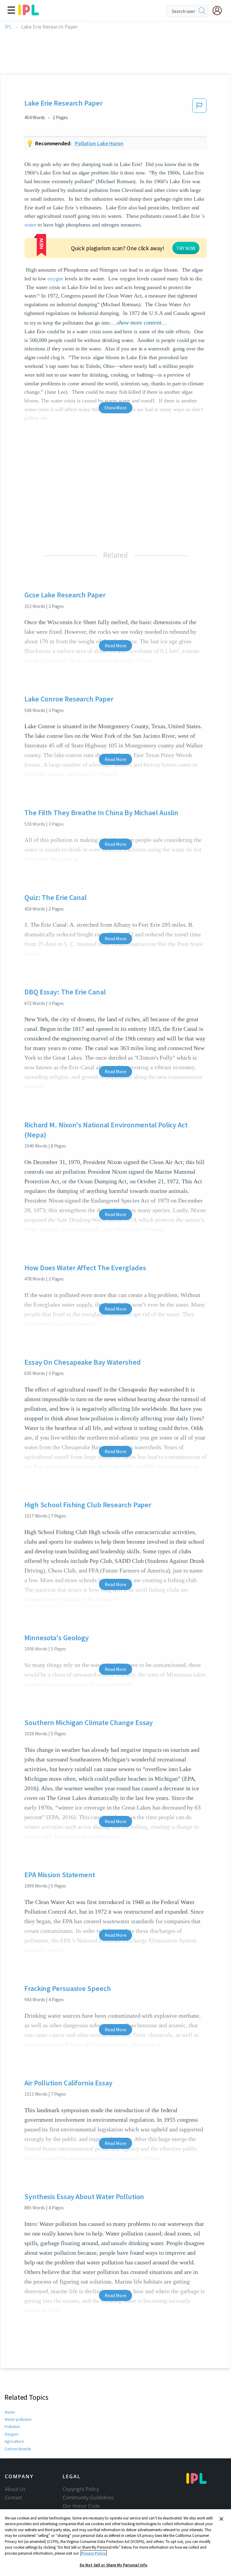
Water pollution (18, 2419)
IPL (8, 27)
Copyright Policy (81, 2489)
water (30, 225)
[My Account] (220, 11)
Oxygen (11, 2434)
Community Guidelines (88, 2497)
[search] (202, 11)
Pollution (12, 2427)
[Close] (221, 2519)
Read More (115, 646)
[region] (115, 2543)
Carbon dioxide (18, 2449)
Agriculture (14, 2441)
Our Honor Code (81, 2506)
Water (10, 2412)
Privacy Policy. (94, 2553)
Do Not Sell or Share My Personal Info (114, 2565)
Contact (14, 2497)
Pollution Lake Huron (99, 143)
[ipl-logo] (29, 13)
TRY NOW (186, 248)
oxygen (55, 279)
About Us (15, 2489)
